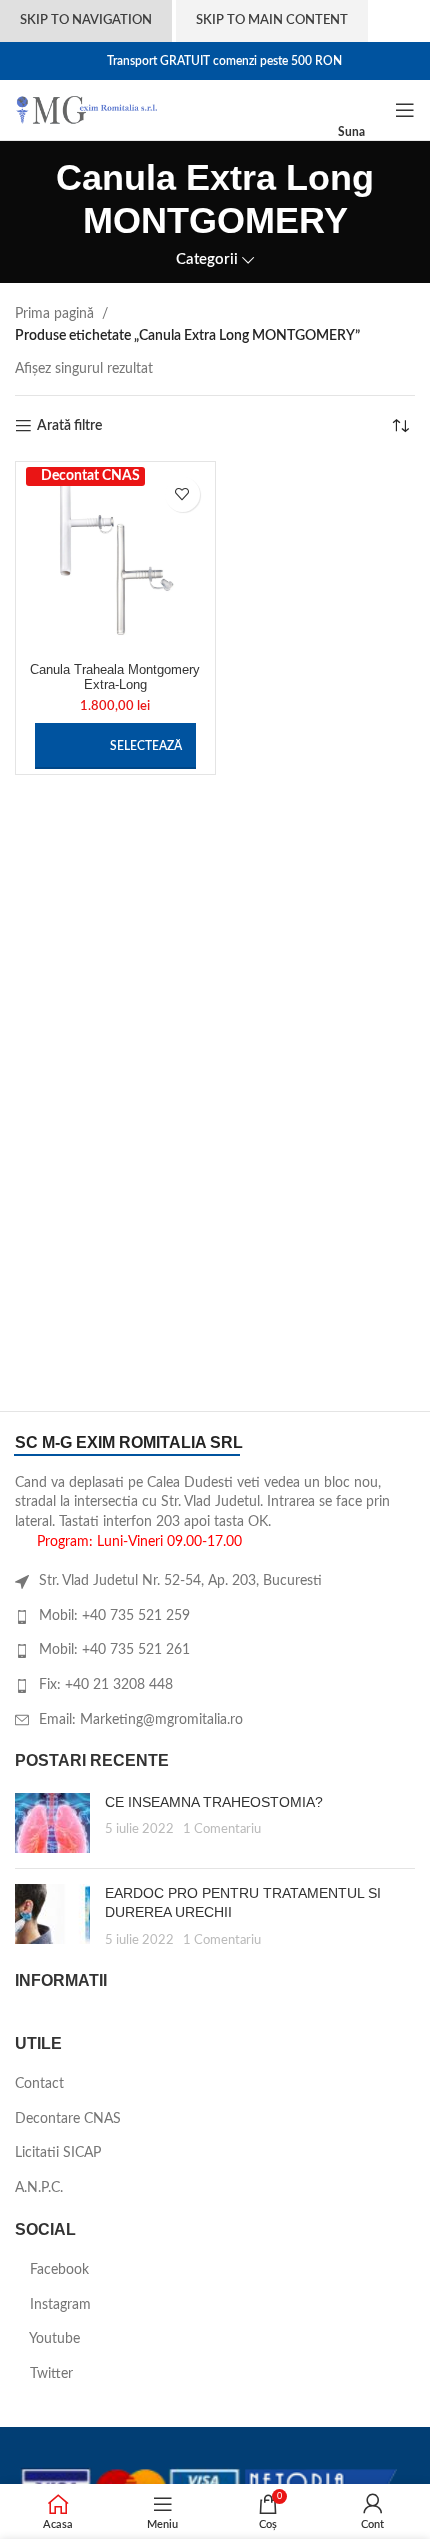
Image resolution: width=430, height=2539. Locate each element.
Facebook (57, 2270)
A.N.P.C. (39, 2188)
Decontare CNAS (68, 2119)
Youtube (53, 2339)
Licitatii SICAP (58, 2153)
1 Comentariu (222, 1829)
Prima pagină (54, 314)
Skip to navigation (86, 20)
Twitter (49, 2374)
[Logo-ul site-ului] (86, 110)
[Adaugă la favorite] (182, 494)
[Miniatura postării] (52, 1823)
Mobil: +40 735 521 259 (114, 1616)
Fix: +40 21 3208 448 (106, 1685)
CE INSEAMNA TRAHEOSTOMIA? (214, 1802)
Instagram (58, 2305)
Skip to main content (272, 20)
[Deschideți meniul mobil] (405, 110)
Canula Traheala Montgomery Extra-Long (115, 677)
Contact (39, 2084)
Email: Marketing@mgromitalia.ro (141, 1720)
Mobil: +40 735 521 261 (114, 1650)
